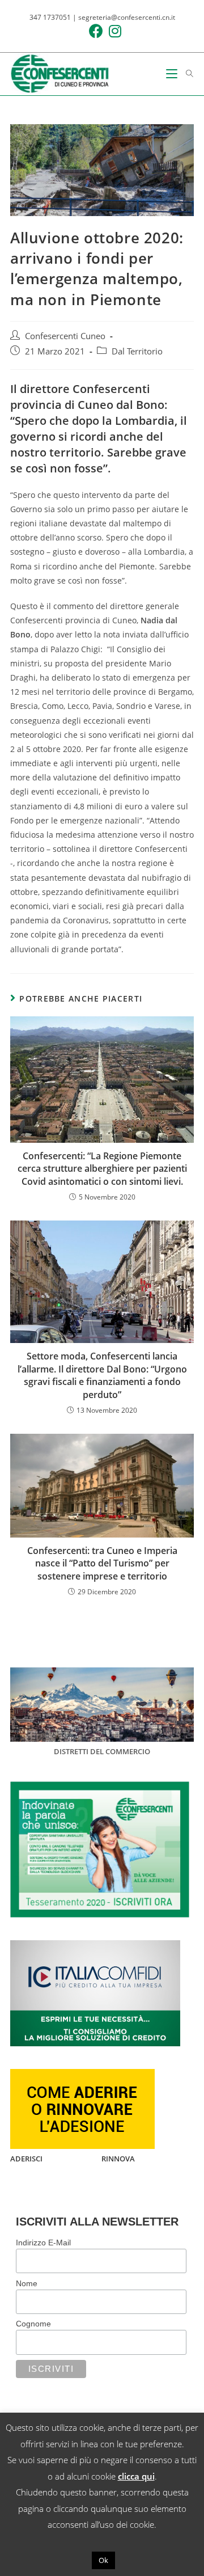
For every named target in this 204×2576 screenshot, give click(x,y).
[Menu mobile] (172, 74)
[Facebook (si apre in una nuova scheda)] (93, 31)
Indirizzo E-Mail (43, 2243)
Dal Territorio (137, 351)
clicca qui (136, 2476)
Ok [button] (103, 2560)
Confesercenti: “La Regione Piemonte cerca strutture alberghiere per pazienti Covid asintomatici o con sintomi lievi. (102, 1169)
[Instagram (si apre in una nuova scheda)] (112, 31)
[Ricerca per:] (186, 74)
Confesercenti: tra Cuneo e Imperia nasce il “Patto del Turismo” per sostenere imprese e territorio (102, 1563)
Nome (27, 2283)
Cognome (33, 2324)
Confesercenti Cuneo (65, 336)
